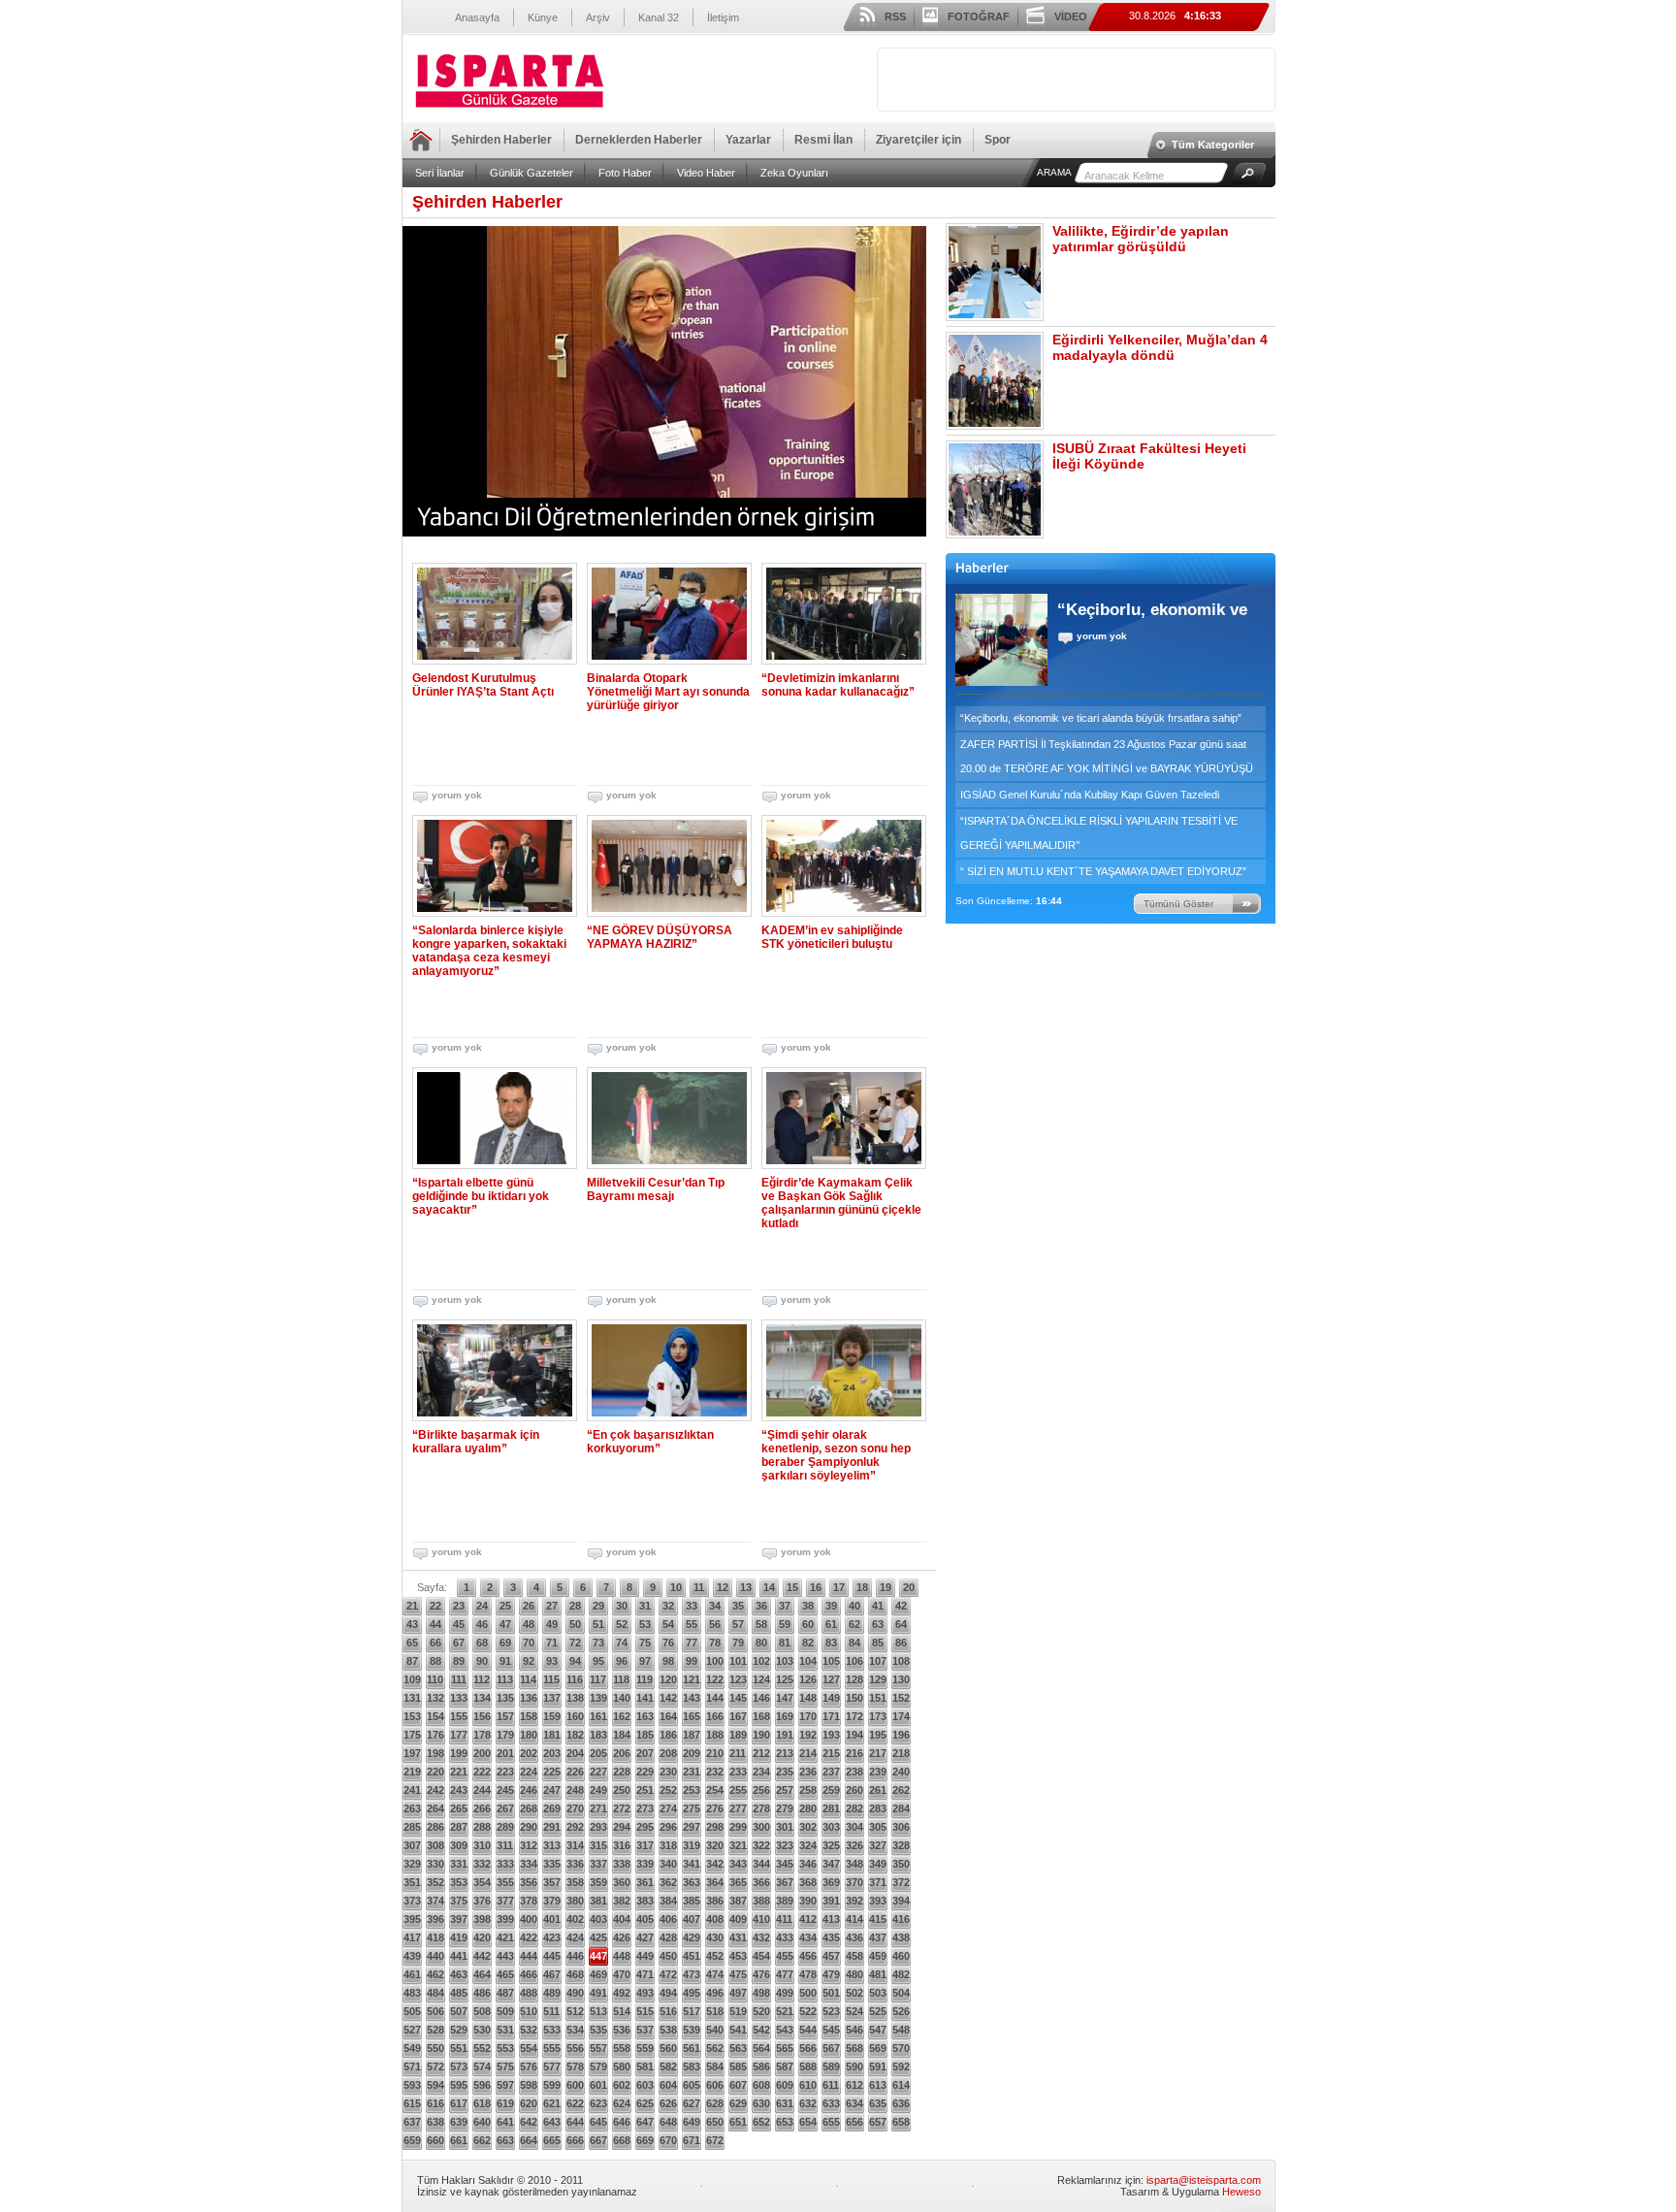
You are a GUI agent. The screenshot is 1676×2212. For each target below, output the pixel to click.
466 (529, 1974)
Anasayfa (477, 17)
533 (552, 2030)
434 (808, 1937)
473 (692, 1974)
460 (901, 1956)
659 (412, 2140)
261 (878, 1790)
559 (645, 2048)
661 (459, 2140)
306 (901, 1827)
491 (598, 1993)
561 (692, 2048)
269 (552, 1808)
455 (785, 1956)
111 (459, 1679)
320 (715, 1845)
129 (878, 1679)
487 (505, 1993)
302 (808, 1827)
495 (692, 1993)
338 (622, 1864)
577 (552, 2066)
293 (598, 1827)
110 (435, 1679)
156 (482, 1716)
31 (645, 1606)
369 (831, 1882)
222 (482, 1772)
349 (878, 1864)
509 (505, 2011)
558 (622, 2048)
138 (575, 1698)
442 (482, 1956)
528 (435, 2030)
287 (459, 1827)
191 (785, 1735)
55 (692, 1624)
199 (459, 1753)
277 (738, 1808)
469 (598, 1974)
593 (412, 2085)
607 (738, 2085)
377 (505, 1901)
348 (854, 1864)
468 (575, 1974)
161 (598, 1716)
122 (715, 1679)
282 (854, 1808)
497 (738, 1993)
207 (645, 1753)
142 (668, 1698)
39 (831, 1606)
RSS (895, 16)
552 (482, 2048)
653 (785, 2122)
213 (785, 1753)
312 (529, 1845)
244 (482, 1790)
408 (715, 1919)
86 (901, 1643)
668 (622, 2140)
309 (459, 1845)
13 (746, 1587)
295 (645, 1827)
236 (808, 1772)
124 (761, 1679)
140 (622, 1698)
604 (668, 2085)
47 (505, 1624)
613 (878, 2085)
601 (598, 2085)
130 (901, 1679)
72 (575, 1643)
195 (878, 1735)
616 (435, 2103)
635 (878, 2103)
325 (831, 1845)
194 (854, 1735)
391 (831, 1901)
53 (645, 1624)
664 (529, 2140)
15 (792, 1587)
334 (529, 1864)
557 (598, 2048)
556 (575, 2048)
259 (831, 1790)
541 (738, 2030)
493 (645, 1993)
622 (575, 2103)
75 (645, 1643)
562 (715, 2048)
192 (808, 1735)
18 (862, 1587)
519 (738, 2011)
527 (412, 2030)
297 (692, 1827)
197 (412, 1753)
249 (598, 1790)
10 (676, 1587)
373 (412, 1901)
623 (598, 2103)
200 (482, 1753)
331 (459, 1864)
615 (412, 2103)
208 (668, 1753)
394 (901, 1901)
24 (482, 1606)
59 (785, 1624)
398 (482, 1919)
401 (552, 1919)
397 (459, 1919)
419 (459, 1937)
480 (854, 1974)
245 (505, 1790)
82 (808, 1643)
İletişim (723, 17)
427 (645, 1937)
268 (529, 1808)
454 (761, 1956)
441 (459, 1956)
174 (901, 1716)
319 (692, 1845)
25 (505, 1606)
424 (575, 1937)
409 (738, 1919)
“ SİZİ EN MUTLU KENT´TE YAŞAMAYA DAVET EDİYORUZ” (1103, 871)
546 (854, 2030)
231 (692, 1772)
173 (878, 1716)
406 (668, 1919)
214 (808, 1753)
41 (878, 1606)
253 (692, 1790)
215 (831, 1753)
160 (575, 1716)
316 (622, 1845)
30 (622, 1606)
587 (785, 2066)
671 (692, 2140)
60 (808, 1624)
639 (459, 2122)
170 (808, 1716)
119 (645, 1679)
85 (878, 1643)
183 (598, 1735)
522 (808, 2011)
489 (552, 1993)
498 (761, 1993)
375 (459, 1901)
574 (482, 2066)
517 (692, 2011)
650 (715, 2122)
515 (645, 2011)
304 (854, 1827)
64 (901, 1624)
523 (831, 2011)
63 (878, 1624)
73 (598, 1643)
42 (901, 1606)
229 (645, 1772)
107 (878, 1661)
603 (645, 2085)
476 (761, 1974)
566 (808, 2048)
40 (854, 1606)
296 (668, 1827)
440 (435, 1956)
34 (715, 1606)
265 (459, 1808)
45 (459, 1624)
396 (435, 1919)
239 (878, 1772)
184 (622, 1735)
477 (785, 1974)
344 (761, 1864)
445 (552, 1956)
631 (785, 2103)
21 (412, 1606)
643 (552, 2122)
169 (785, 1716)
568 (854, 2048)
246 (529, 1790)
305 (878, 1827)
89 (459, 1661)
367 (785, 1882)
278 (761, 1808)
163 (645, 1716)
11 (699, 1587)
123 (738, 1679)
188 (715, 1735)
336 (575, 1864)
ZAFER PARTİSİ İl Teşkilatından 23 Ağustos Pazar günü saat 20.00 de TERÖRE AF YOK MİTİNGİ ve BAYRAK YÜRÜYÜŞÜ (1107, 756)
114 (528, 1679)
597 (505, 2085)
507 (459, 2011)
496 (715, 1993)
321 (738, 1845)
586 (761, 2066)
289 (505, 1827)
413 (831, 1919)
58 (761, 1624)
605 (692, 2085)
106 (854, 1661)
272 (622, 1808)
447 (598, 1956)
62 (854, 1624)
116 (575, 1679)
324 (808, 1845)
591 (878, 2066)
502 (854, 1993)
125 (785, 1679)
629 (738, 2103)
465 (505, 1974)
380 (575, 1901)
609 (785, 2085)
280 (808, 1808)
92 (529, 1661)
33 (692, 1606)
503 (878, 1993)
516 (668, 2011)
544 (808, 2030)
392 (854, 1901)
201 (505, 1753)
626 (668, 2103)
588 (808, 2066)
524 (854, 2011)
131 (412, 1698)
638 (435, 2122)
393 (878, 1901)
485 (459, 1993)
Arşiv (598, 17)
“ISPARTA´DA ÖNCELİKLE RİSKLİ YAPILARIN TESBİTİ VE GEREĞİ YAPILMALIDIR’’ (1099, 833)
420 (482, 1937)
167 (738, 1716)
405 (645, 1919)
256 (761, 1790)
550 (435, 2048)
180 (529, 1735)
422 (529, 1937)
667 (598, 2140)
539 (692, 2030)
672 (715, 2140)
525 (878, 2011)
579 (598, 2066)
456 (808, 1956)
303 (831, 1827)
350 (901, 1864)
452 (715, 1956)
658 (901, 2122)
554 (529, 2048)
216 (854, 1753)
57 (738, 1624)
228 (622, 1772)
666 (575, 2140)
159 (552, 1716)
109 (412, 1679)
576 (529, 2066)
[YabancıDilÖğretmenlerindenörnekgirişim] (664, 381)
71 (552, 1643)
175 (412, 1735)
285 (412, 1827)
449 (645, 1956)
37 (785, 1606)
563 (738, 2048)
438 (901, 1937)
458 (854, 1956)
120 (668, 1679)
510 (529, 2011)
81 (785, 1643)
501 (831, 1993)
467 (552, 1974)
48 (529, 1624)
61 (831, 1624)
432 (761, 1937)
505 (412, 2011)
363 (692, 1882)
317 (645, 1845)
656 (854, 2122)
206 (622, 1753)
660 (435, 2140)
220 (435, 1772)
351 (412, 1882)
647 (645, 2122)
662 (482, 2140)
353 (459, 1882)
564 (761, 2048)
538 (668, 2030)
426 (622, 1937)
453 (738, 1956)
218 (901, 1753)
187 (692, 1735)
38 (808, 1606)
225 (552, 1772)
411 (784, 1919)
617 (459, 2103)
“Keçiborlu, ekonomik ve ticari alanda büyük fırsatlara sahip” (1101, 718)
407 (692, 1919)
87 (412, 1661)
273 (645, 1808)
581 (645, 2066)
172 (854, 1716)
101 (738, 1661)
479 (831, 1974)
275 (692, 1808)
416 (901, 1919)
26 (529, 1606)
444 (529, 1956)
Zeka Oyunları (794, 173)
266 (482, 1808)
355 (505, 1882)
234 (761, 1772)
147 (785, 1698)
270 (575, 1808)
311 (505, 1845)
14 (769, 1587)
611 (831, 2085)
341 (692, 1864)
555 (552, 2048)
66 (435, 1643)
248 (575, 1790)
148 (808, 1698)
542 (761, 2030)
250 (622, 1790)
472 (668, 1974)
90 (482, 1661)
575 (505, 2066)
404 (622, 1919)
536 (622, 2030)
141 (645, 1698)
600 (575, 2085)
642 (529, 2122)
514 (622, 2011)
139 (598, 1698)
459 (878, 1956)
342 (715, 1864)
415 (878, 1919)
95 (598, 1661)
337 (598, 1864)
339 (645, 1864)
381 (598, 1901)
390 (808, 1901)
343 (738, 1864)
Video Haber (706, 173)
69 (505, 1643)
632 (808, 2103)
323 (785, 1845)
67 (459, 1643)
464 (482, 1974)
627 (692, 2103)
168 (761, 1716)
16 (816, 1587)
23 (459, 1606)
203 (552, 1753)
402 (575, 1919)
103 (785, 1661)
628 (715, 2103)
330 (435, 1864)
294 (622, 1827)
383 (645, 1901)
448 (622, 1956)
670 (668, 2140)
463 (459, 1974)
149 (831, 1698)
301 (785, 1827)
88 (435, 1661)
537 (645, 2030)
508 (482, 2011)
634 (854, 2103)
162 (622, 1716)
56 (715, 1624)
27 (552, 1606)
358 (575, 1882)
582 (668, 2066)
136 (529, 1698)
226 (575, 1772)
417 (412, 1937)
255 (738, 1790)
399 (505, 1919)
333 (505, 1864)
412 (808, 1919)
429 (692, 1937)
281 (831, 1808)
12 (723, 1587)
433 (785, 1937)
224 (529, 1772)
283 (878, 1808)
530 (482, 2030)
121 (692, 1679)
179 (505, 1735)
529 (459, 2030)
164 (668, 1716)
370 (854, 1882)
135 (505, 1698)
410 (761, 1919)
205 (598, 1753)
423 (552, 1937)
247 (552, 1790)
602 (622, 2085)
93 (552, 1661)
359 (598, 1882)
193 (831, 1735)
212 (761, 1753)
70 (529, 1643)
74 (622, 1643)
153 (412, 1716)
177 (459, 1735)
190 (761, 1735)
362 (668, 1882)
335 (552, 1864)
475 (738, 1974)
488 (529, 1993)
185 (645, 1735)
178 (482, 1735)
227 (598, 1772)
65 (412, 1643)
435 (831, 1937)
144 (715, 1698)
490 (575, 1993)
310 (482, 1845)
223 (505, 1772)
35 (738, 1606)
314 (575, 1845)
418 (435, 1937)
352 (435, 1882)
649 (692, 2122)
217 (878, 1753)
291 (552, 1827)
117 (598, 1679)
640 (482, 2122)
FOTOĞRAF (979, 16)
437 (878, 1937)
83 (831, 1643)
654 (808, 2122)
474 (715, 1974)
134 (482, 1698)
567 (831, 2048)
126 (808, 1679)
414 (854, 1919)
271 (598, 1808)
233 (738, 1772)
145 (738, 1698)
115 (551, 1679)
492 (622, 1993)
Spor (998, 140)
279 (785, 1808)
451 (692, 1956)
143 (692, 1698)
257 (785, 1790)
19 (886, 1587)
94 (575, 1661)
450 (668, 1956)
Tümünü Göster (1178, 904)
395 (412, 1919)
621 (552, 2103)
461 (412, 1974)
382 (622, 1901)
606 (715, 2085)
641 (505, 2122)
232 (715, 1772)
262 (901, 1790)
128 (854, 1679)
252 (668, 1790)
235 (785, 1772)
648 (668, 2122)
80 (761, 1643)
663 (505, 2140)
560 (668, 2048)
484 (435, 1993)
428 (668, 1937)
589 (831, 2066)
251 (645, 1790)
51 (598, 1624)
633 (831, 2103)
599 (552, 2085)
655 (831, 2122)
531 (505, 2030)
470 (622, 1974)
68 (482, 1643)
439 (412, 1956)
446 (575, 1956)
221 (459, 1772)
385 (692, 1901)
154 (435, 1716)
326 (854, 1845)
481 (878, 1974)
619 (505, 2103)
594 (435, 2085)
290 (529, 1827)
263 (412, 1808)
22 (435, 1606)
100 (715, 1661)
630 (761, 2103)
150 (854, 1698)
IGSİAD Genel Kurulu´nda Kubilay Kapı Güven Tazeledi (1090, 795)
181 (552, 1735)
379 (552, 1901)
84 (854, 1643)
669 (645, 2140)
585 (738, 2066)
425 (598, 1937)
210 (715, 1753)
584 (715, 2066)
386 (715, 1901)
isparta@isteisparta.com (1204, 2180)
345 (785, 1864)
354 (482, 1882)
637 (412, 2122)
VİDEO (1071, 16)
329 (412, 1864)
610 (808, 2085)
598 (529, 2085)
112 (482, 1679)
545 (831, 2030)
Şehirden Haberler (501, 140)
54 (668, 1624)
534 (575, 2030)
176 (435, 1735)
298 (715, 1827)
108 (901, 1661)
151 (878, 1698)
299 (738, 1827)
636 (901, 2103)
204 (575, 1753)
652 (761, 2122)
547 (878, 2030)
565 (785, 2048)
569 (878, 2048)
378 (529, 1901)
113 (505, 1679)
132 (435, 1698)
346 (808, 1864)
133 (459, 1698)
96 (622, 1661)
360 (622, 1882)
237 (831, 1772)
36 (761, 1606)
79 (738, 1643)
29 (598, 1606)
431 (738, 1937)
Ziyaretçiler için (919, 140)
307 (412, 1845)
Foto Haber (625, 173)
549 (412, 2048)
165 (692, 1716)
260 (854, 1790)
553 (505, 2048)
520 (761, 2011)
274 (668, 1808)
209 (692, 1753)
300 (761, 1827)
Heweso (1241, 2192)
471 (645, 1974)
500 (808, 1993)
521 (785, 2011)
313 (552, 1845)
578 (575, 2066)
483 (412, 1993)
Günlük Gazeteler (532, 173)
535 (598, 2030)
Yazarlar (748, 140)
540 (715, 2030)
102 (761, 1661)
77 (692, 1643)
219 (412, 1772)
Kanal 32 (659, 17)
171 (831, 1716)
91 (505, 1661)
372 (901, 1882)
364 (715, 1882)
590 (854, 2066)
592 (901, 2066)
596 (482, 2085)
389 (785, 1901)
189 (738, 1735)
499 (785, 1993)
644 (575, 2122)
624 (622, 2103)
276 (715, 1808)
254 (715, 1790)
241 (412, 1790)
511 (551, 2011)
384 (668, 1901)
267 (505, 1808)
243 (459, 1790)
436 (854, 1937)
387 (738, 1901)
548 (901, 2030)
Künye (543, 17)
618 (482, 2103)
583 (692, 2066)
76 (668, 1643)
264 (435, 1808)
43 (412, 1624)
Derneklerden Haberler (639, 140)
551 (459, 2048)
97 (645, 1661)
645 (598, 2122)
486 (482, 1993)
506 (435, 2011)
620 (529, 2103)
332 (482, 1864)
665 (552, 2140)
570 (901, 2048)
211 (738, 1753)
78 (715, 1643)
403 (598, 1919)
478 (808, 1974)
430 (715, 1937)
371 (878, 1882)
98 (668, 1661)
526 (901, 2011)
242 (435, 1790)
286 (435, 1827)
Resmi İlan (823, 140)
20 (909, 1587)
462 (435, 1974)
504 (901, 1993)
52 (622, 1624)
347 (831, 1864)
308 (435, 1845)
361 (645, 1882)
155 (459, 1716)
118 (621, 1679)
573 (459, 2066)
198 (435, 1753)
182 (575, 1735)
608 (761, 2085)
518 (715, 2011)
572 (435, 2066)
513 (598, 2011)
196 (901, 1735)
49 (552, 1624)
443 (505, 1956)
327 (878, 1845)
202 (529, 1753)
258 (808, 1790)
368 (808, 1882)
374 (435, 1901)
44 (435, 1624)
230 (668, 1772)
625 (645, 2103)
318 (668, 1845)
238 (854, 1772)
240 (901, 1772)
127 (831, 1679)
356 (529, 1882)
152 (901, 1698)
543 (785, 2030)
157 (505, 1716)
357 (552, 1882)
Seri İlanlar (440, 173)
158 (529, 1716)
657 (878, 2122)
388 (761, 1901)
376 (482, 1901)
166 (715, 1716)
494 (668, 1993)
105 (831, 1661)
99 (692, 1661)
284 (901, 1808)
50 (575, 1624)
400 (529, 1919)
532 (529, 2030)
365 (738, 1882)
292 (575, 1827)
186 (668, 1735)
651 (738, 2122)
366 (761, 1882)
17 (839, 1587)
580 (622, 2066)
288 (482, 1827)
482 (901, 1974)
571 (412, 2066)
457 (831, 1956)
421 (505, 1937)
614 (901, 2085)
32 (668, 1606)
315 (598, 1845)
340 (668, 1864)
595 (459, 2085)
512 (575, 2011)
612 (854, 2085)
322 (761, 1845)
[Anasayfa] (509, 109)
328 (901, 1845)
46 (482, 1624)
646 (622, 2122)
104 (808, 1661)
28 (575, 1606)
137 (552, 1698)
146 (761, 1698)
